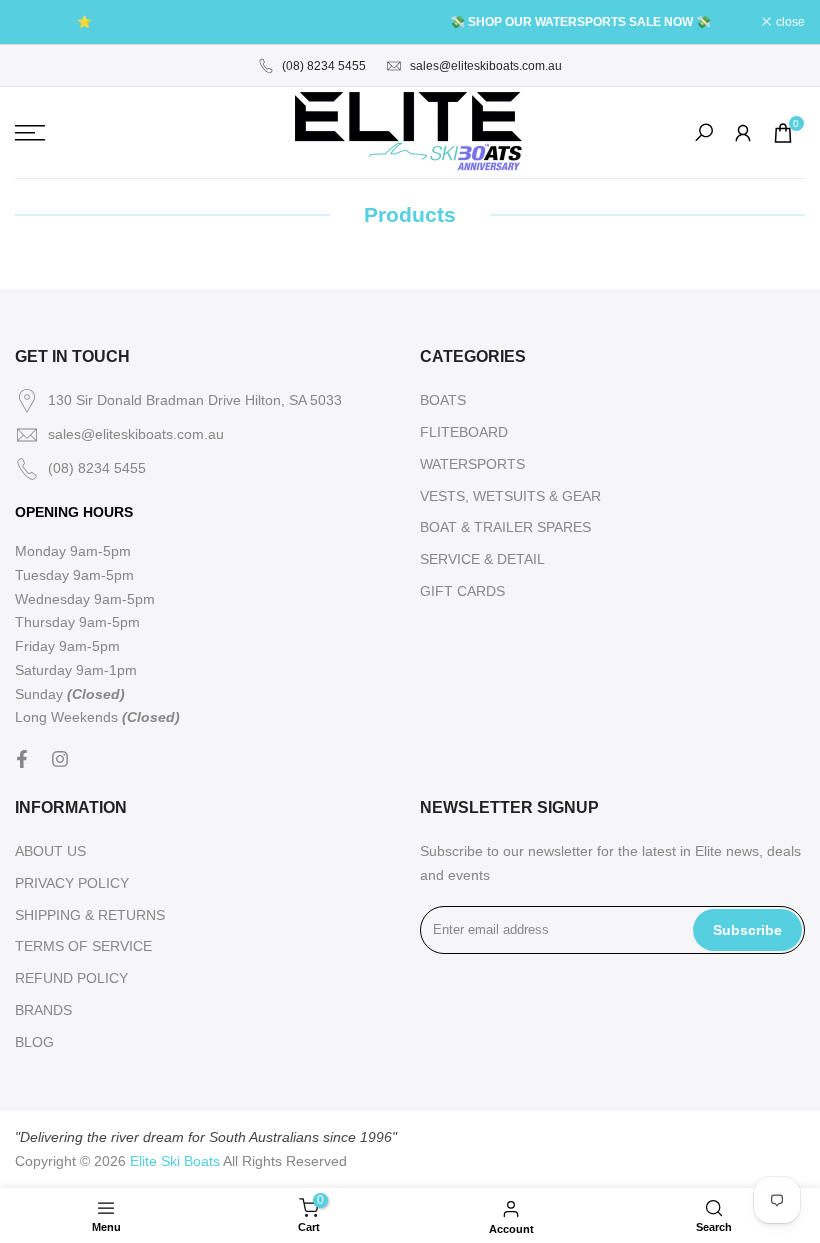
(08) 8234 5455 (324, 66)
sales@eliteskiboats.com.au (486, 66)
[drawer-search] (704, 132)
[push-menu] (30, 133)
